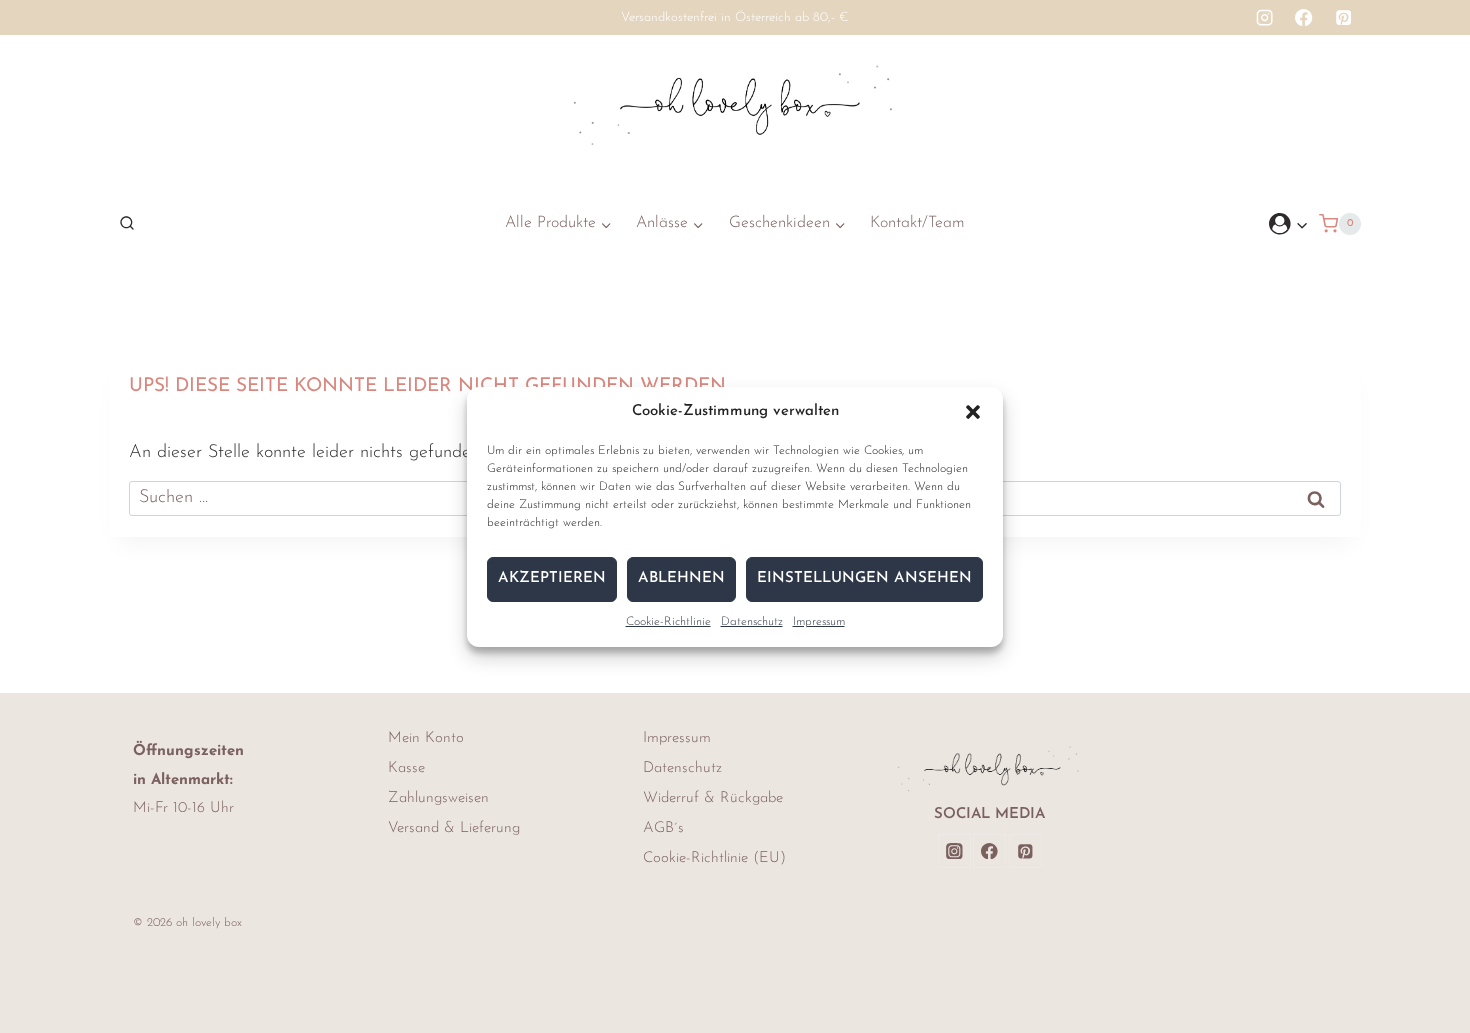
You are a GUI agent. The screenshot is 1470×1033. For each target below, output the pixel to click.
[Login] (1289, 223)
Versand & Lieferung (454, 828)
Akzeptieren (552, 578)
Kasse (406, 768)
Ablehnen (681, 578)
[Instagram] (1264, 17)
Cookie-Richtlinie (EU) (714, 858)
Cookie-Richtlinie (668, 622)
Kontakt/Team (917, 223)
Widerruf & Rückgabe (713, 798)
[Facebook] (1304, 17)
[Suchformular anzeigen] (122, 224)
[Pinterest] (1343, 17)
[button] (973, 412)
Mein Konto (426, 738)
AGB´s (663, 828)
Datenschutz (752, 622)
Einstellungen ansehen (864, 578)
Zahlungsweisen (438, 798)
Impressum (819, 622)
